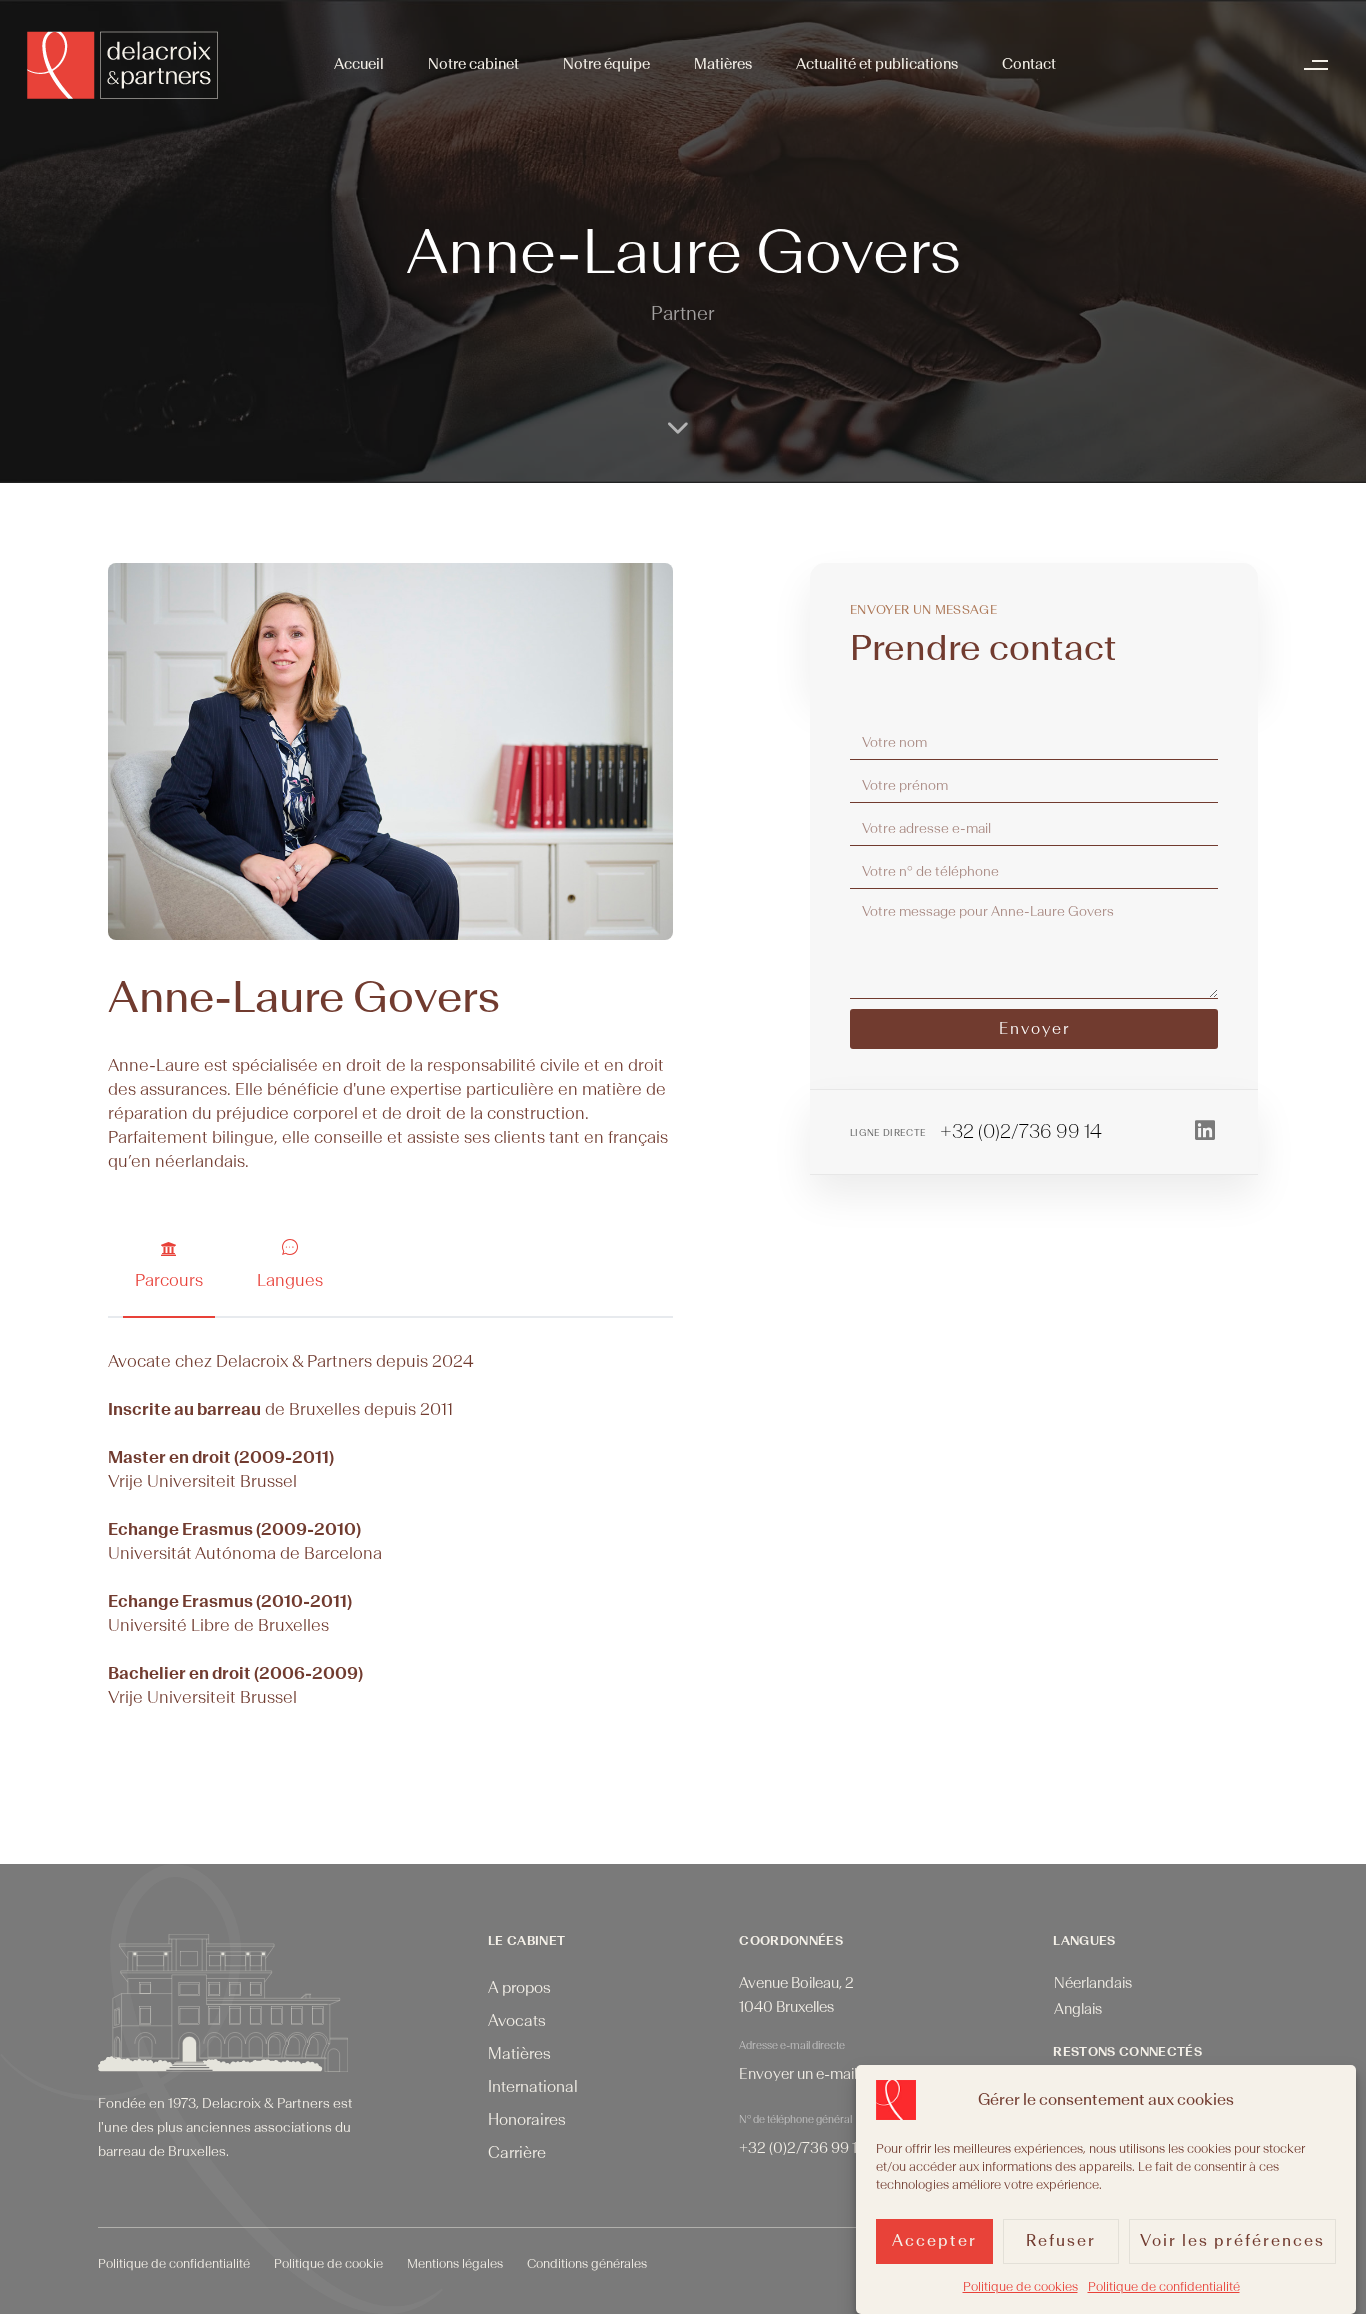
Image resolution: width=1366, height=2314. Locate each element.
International (533, 2087)
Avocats (517, 2021)
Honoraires (527, 2120)
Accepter (934, 2242)
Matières (723, 64)
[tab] (169, 1265)
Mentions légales (455, 2264)
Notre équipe (606, 64)
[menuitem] (1093, 1984)
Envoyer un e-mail (798, 2074)
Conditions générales (587, 2264)
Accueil (359, 64)
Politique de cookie (328, 2264)
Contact (1029, 64)
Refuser (1061, 2242)
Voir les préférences (1232, 2242)
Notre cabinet (473, 64)
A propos (519, 1988)
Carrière (517, 2153)
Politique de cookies (1020, 2287)
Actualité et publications (877, 64)
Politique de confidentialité (1164, 2287)
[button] (1321, 65)
